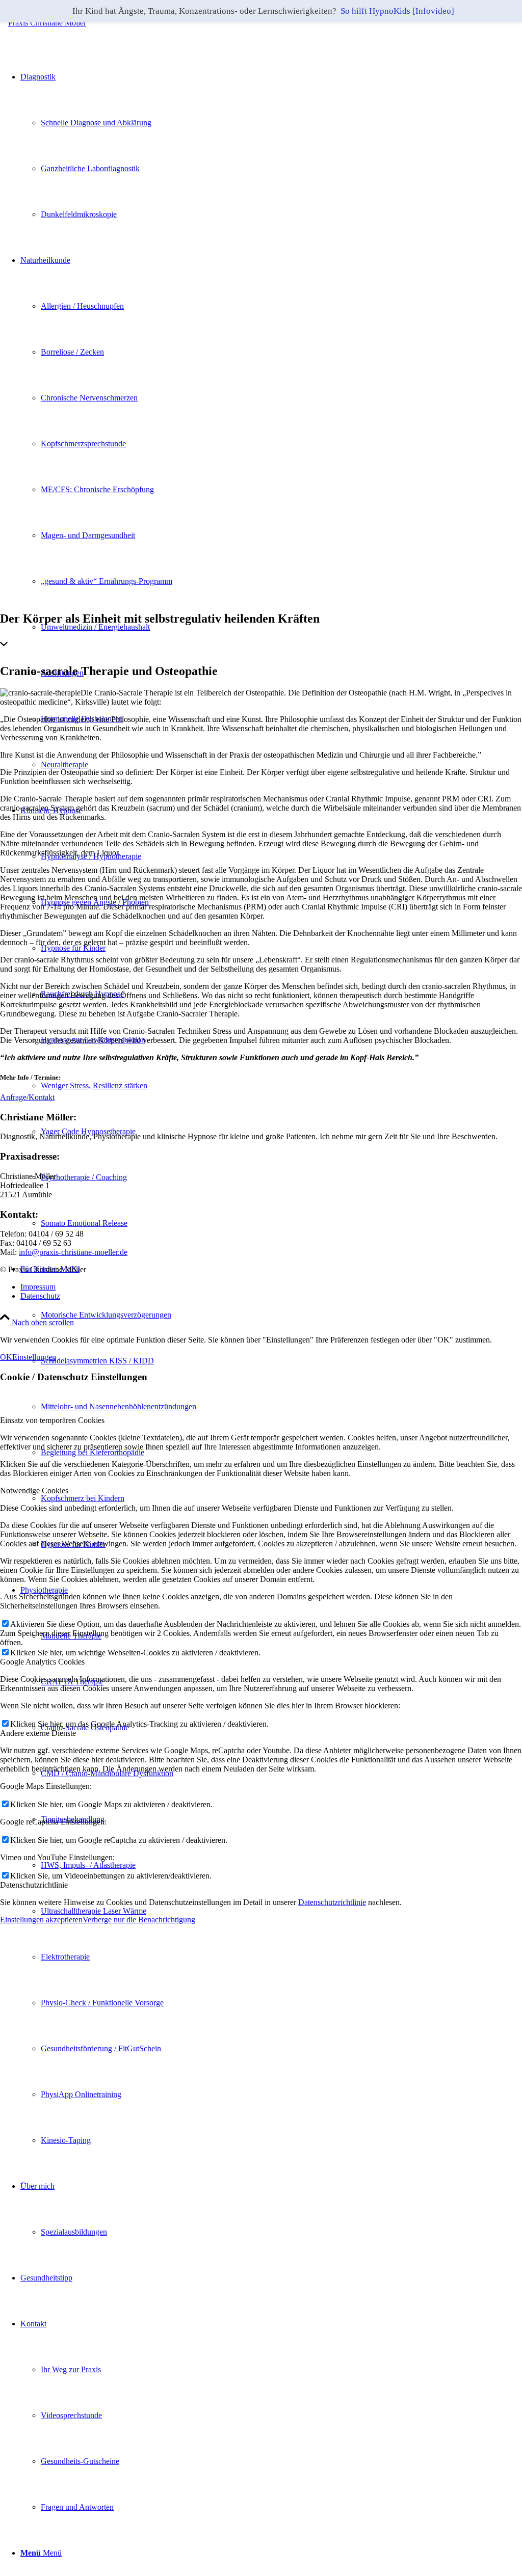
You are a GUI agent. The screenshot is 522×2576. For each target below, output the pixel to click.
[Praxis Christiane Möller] (43, 23)
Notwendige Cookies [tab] (34, 1491)
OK (6, 1357)
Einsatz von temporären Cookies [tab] (52, 1420)
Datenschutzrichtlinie (332, 1902)
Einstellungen (34, 1357)
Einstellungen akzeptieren (41, 1920)
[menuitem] (281, 1315)
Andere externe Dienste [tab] (38, 1733)
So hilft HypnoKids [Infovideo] (397, 11)
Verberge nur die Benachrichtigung (139, 1920)
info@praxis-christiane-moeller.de (73, 1252)
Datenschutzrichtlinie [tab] (34, 1885)
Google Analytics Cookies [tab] (42, 1662)
